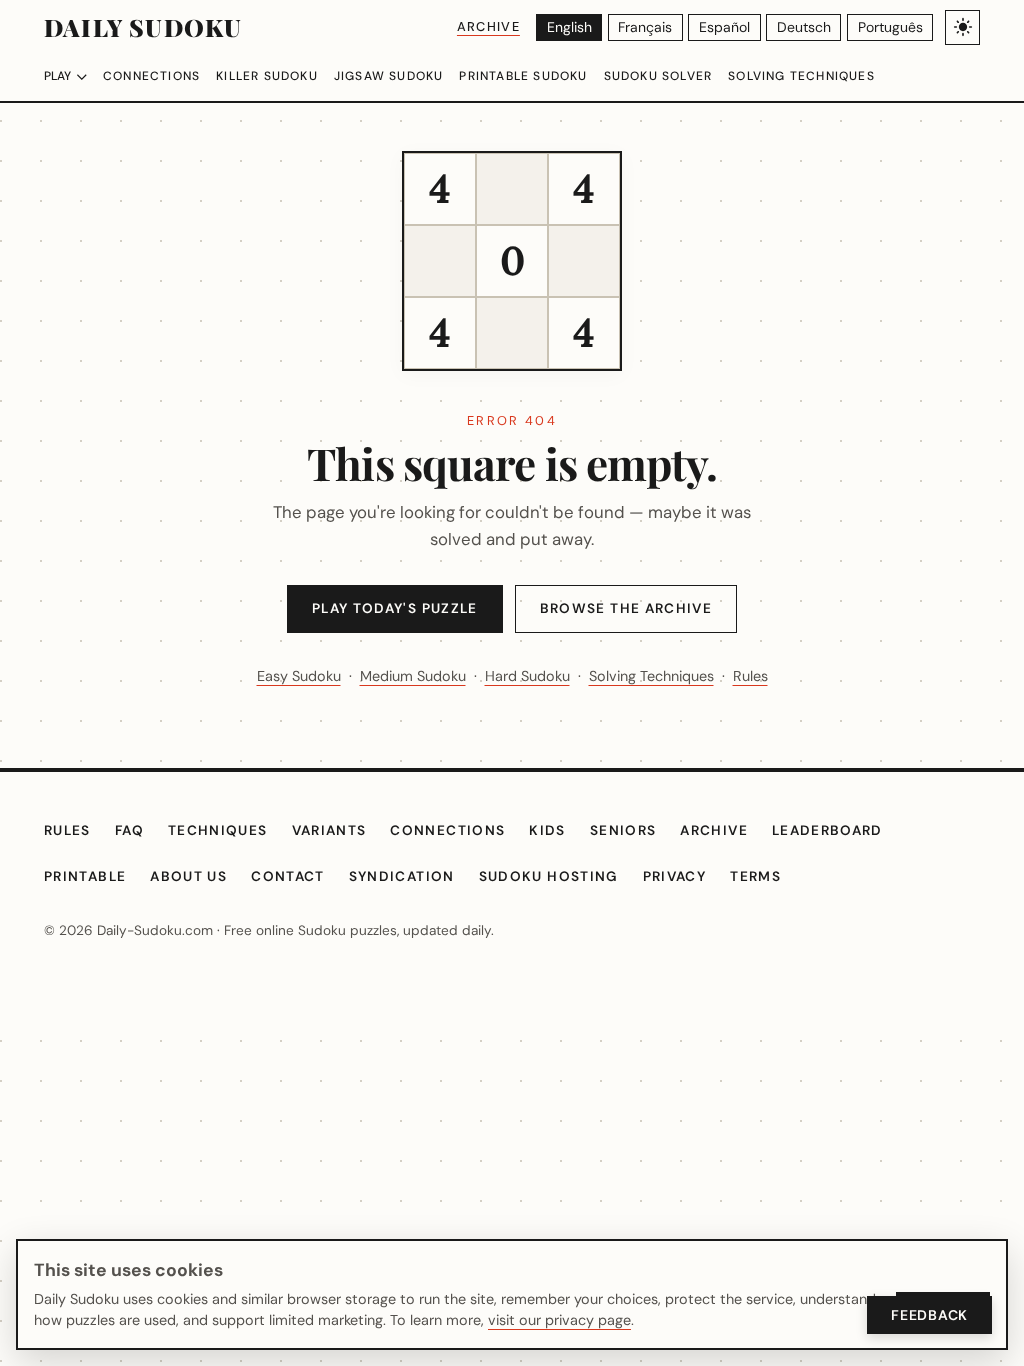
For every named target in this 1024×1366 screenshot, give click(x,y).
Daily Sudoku (143, 27)
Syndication (402, 876)
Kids (547, 830)
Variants (329, 830)
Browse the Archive (626, 608)
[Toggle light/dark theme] (962, 27)
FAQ (129, 830)
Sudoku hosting (549, 876)
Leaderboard (827, 830)
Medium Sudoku (413, 676)
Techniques (218, 830)
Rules (750, 676)
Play (57, 76)
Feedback (929, 1315)
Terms (755, 876)
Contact (288, 876)
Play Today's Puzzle (395, 608)
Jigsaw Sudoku (389, 76)
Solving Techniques (801, 76)
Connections (151, 76)
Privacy (675, 876)
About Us (188, 876)
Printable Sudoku (523, 76)
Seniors (623, 830)
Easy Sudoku (299, 676)
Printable (85, 876)
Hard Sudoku (527, 676)
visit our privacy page (559, 1320)
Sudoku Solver (658, 76)
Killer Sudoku (267, 76)
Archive (488, 26)
